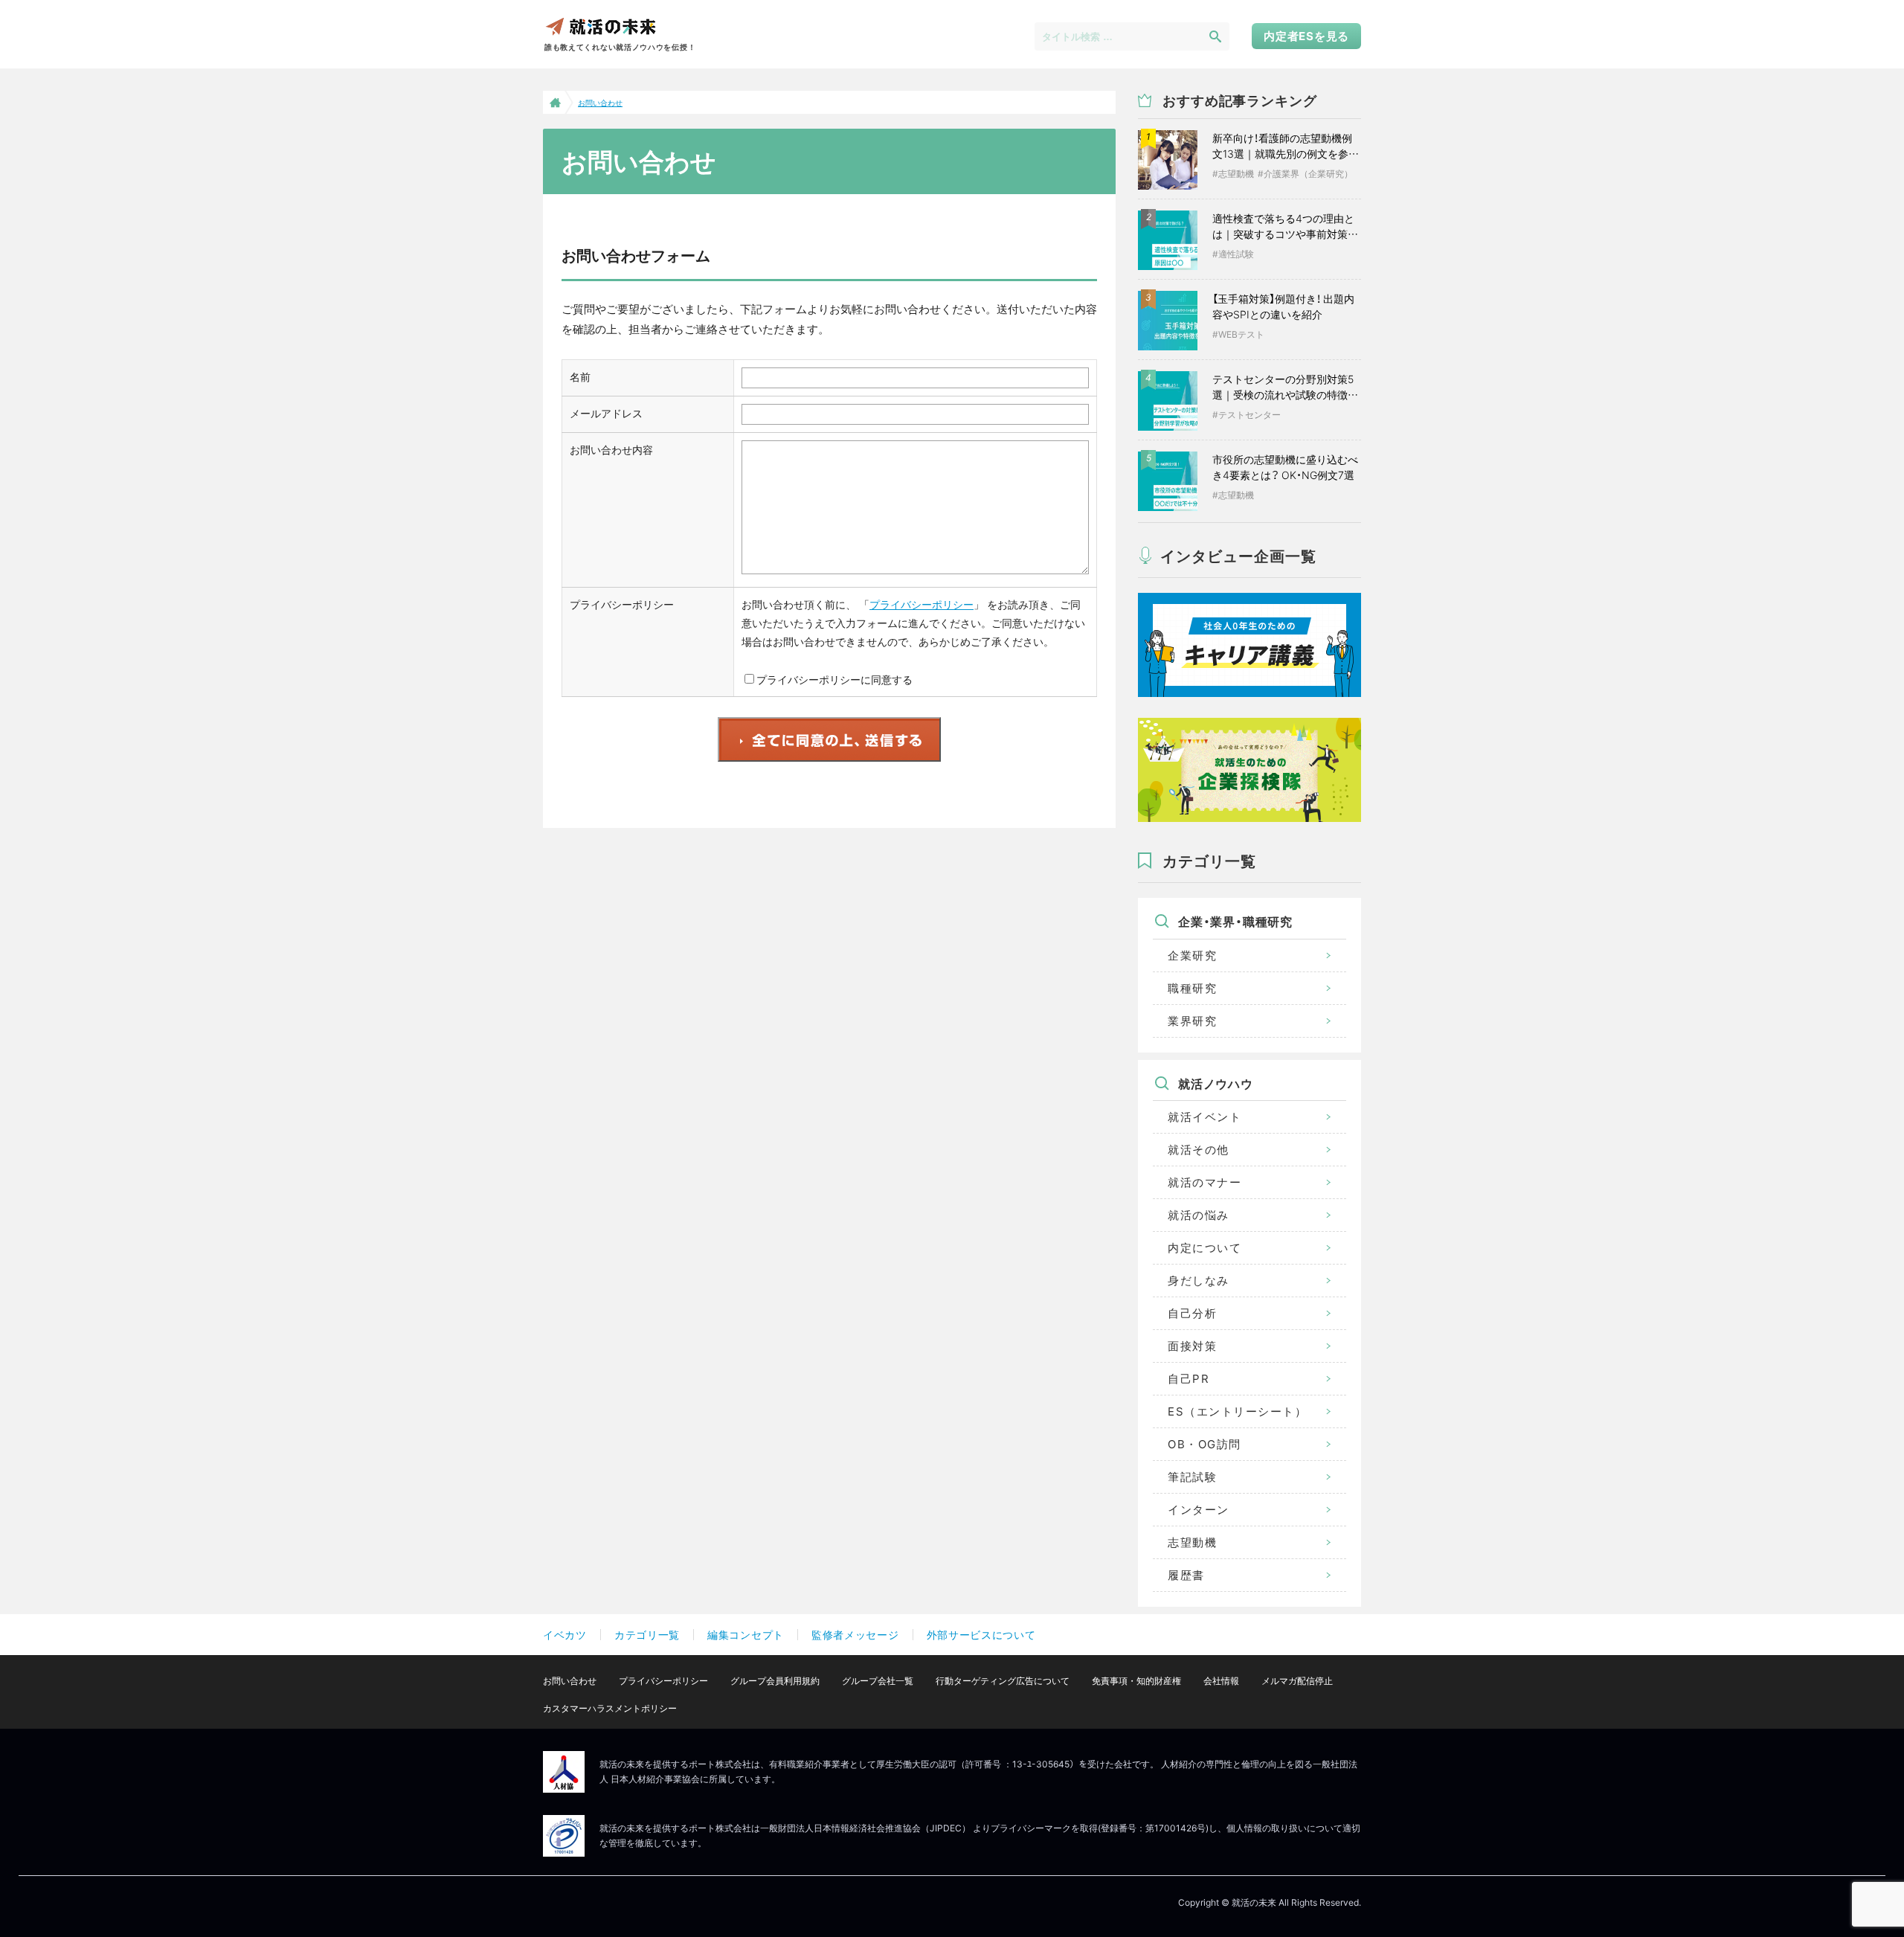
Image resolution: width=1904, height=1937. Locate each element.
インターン (1199, 1510)
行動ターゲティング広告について (1003, 1681)
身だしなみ (1199, 1281)
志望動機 (1192, 1542)
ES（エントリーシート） (1237, 1411)
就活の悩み (1199, 1215)
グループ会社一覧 (878, 1681)
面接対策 (1192, 1346)
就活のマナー (1205, 1182)
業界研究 (1192, 1021)
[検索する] (1215, 36)
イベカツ (565, 1635)
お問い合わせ (570, 1681)
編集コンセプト (746, 1635)
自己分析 (1192, 1313)
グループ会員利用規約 (775, 1681)
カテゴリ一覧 (647, 1635)
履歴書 (1186, 1575)
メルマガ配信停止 (1297, 1681)
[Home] (554, 102)
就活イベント (1205, 1117)
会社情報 (1221, 1681)
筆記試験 (1192, 1477)
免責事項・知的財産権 (1136, 1681)
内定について (1205, 1248)
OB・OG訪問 (1205, 1444)
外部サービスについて (981, 1635)
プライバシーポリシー (922, 604)
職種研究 (1192, 988)
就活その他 (1199, 1150)
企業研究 (1192, 955)
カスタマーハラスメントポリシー (610, 1708)
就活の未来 (600, 26)
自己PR (1189, 1379)
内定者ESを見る (1306, 36)
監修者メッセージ (855, 1635)
